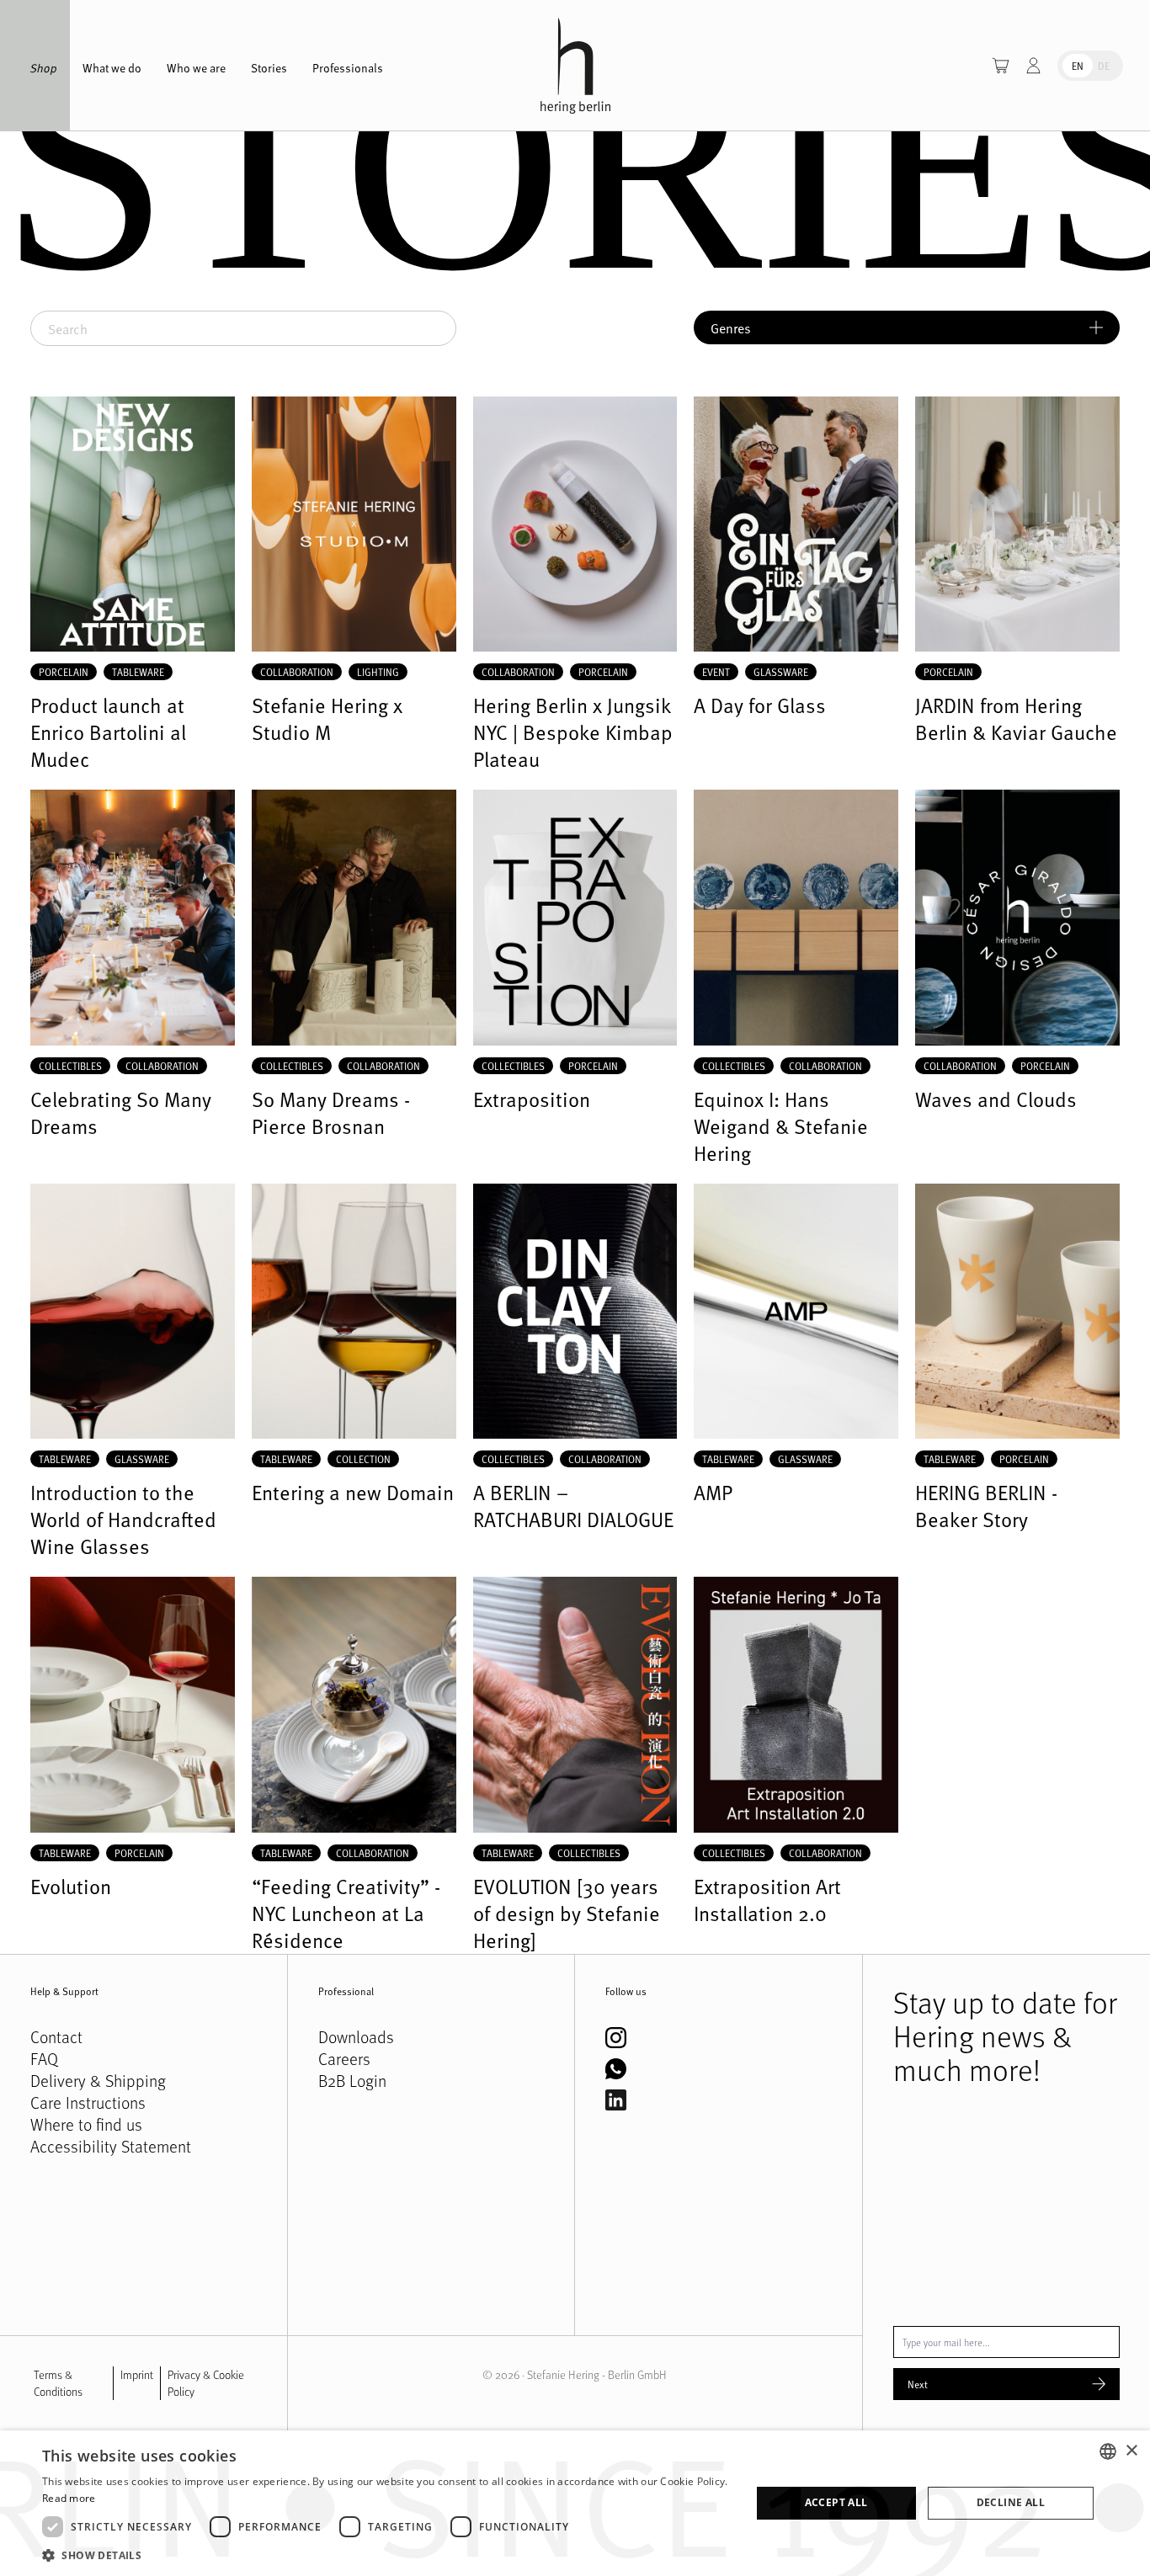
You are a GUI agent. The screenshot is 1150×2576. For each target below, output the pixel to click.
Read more (69, 2498)
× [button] (1131, 2451)
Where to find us (86, 2125)
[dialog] (575, 2503)
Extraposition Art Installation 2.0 (767, 1900)
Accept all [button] (836, 2502)
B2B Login (352, 2081)
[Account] (1033, 66)
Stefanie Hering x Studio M (327, 719)
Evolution (71, 1887)
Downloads (356, 2037)
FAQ (44, 2059)
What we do (112, 68)
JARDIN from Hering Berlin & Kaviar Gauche (1016, 719)
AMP (713, 1493)
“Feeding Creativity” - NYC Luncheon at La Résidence (346, 1913)
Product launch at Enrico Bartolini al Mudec (108, 732)
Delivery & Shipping (98, 2081)
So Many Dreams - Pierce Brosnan (331, 1113)
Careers (344, 2059)
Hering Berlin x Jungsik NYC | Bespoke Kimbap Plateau (573, 732)
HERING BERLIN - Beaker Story (986, 1506)
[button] (386, 2555)
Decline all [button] (1011, 2502)
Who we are (196, 68)
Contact (56, 2037)
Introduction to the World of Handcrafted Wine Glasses (123, 1520)
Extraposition (532, 1099)
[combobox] (1108, 2451)
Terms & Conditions (58, 2383)
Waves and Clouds (996, 1099)
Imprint (137, 2374)
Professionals (348, 68)
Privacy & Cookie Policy (206, 2383)
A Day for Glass (760, 705)
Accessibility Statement (111, 2147)
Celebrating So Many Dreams (121, 1113)
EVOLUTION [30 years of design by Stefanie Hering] (567, 1913)
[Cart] (1001, 66)
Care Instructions (88, 2103)
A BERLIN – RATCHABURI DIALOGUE (573, 1506)
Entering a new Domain (353, 1493)
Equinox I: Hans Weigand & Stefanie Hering (781, 1126)
